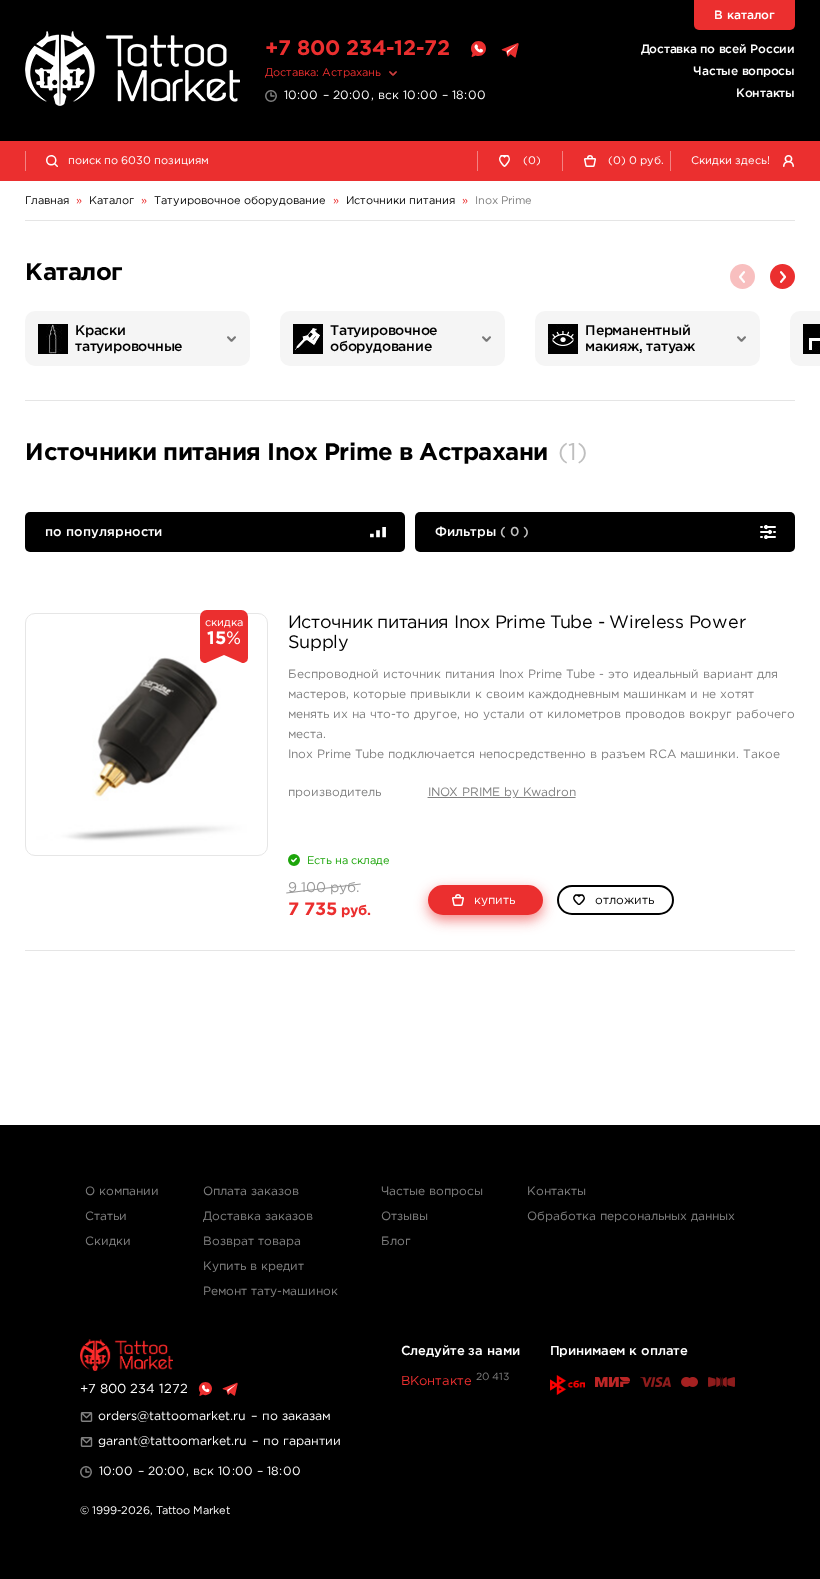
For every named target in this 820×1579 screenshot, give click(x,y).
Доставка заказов (258, 1216)
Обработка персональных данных (631, 1216)
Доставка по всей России (718, 49)
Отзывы (404, 1216)
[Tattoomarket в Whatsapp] (478, 50)
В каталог (744, 15)
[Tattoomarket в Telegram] (510, 50)
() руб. (636, 161)
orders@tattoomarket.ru (172, 1416)
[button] (782, 276)
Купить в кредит (253, 1266)
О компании (122, 1191)
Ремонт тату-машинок (270, 1291)
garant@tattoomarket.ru (172, 1441)
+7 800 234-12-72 (357, 49)
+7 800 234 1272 (134, 1389)
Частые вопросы (744, 71)
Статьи (106, 1216)
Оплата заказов (251, 1191)
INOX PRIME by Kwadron (502, 792)
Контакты (765, 93)
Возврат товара (252, 1241)
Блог (396, 1241)
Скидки (108, 1241)
